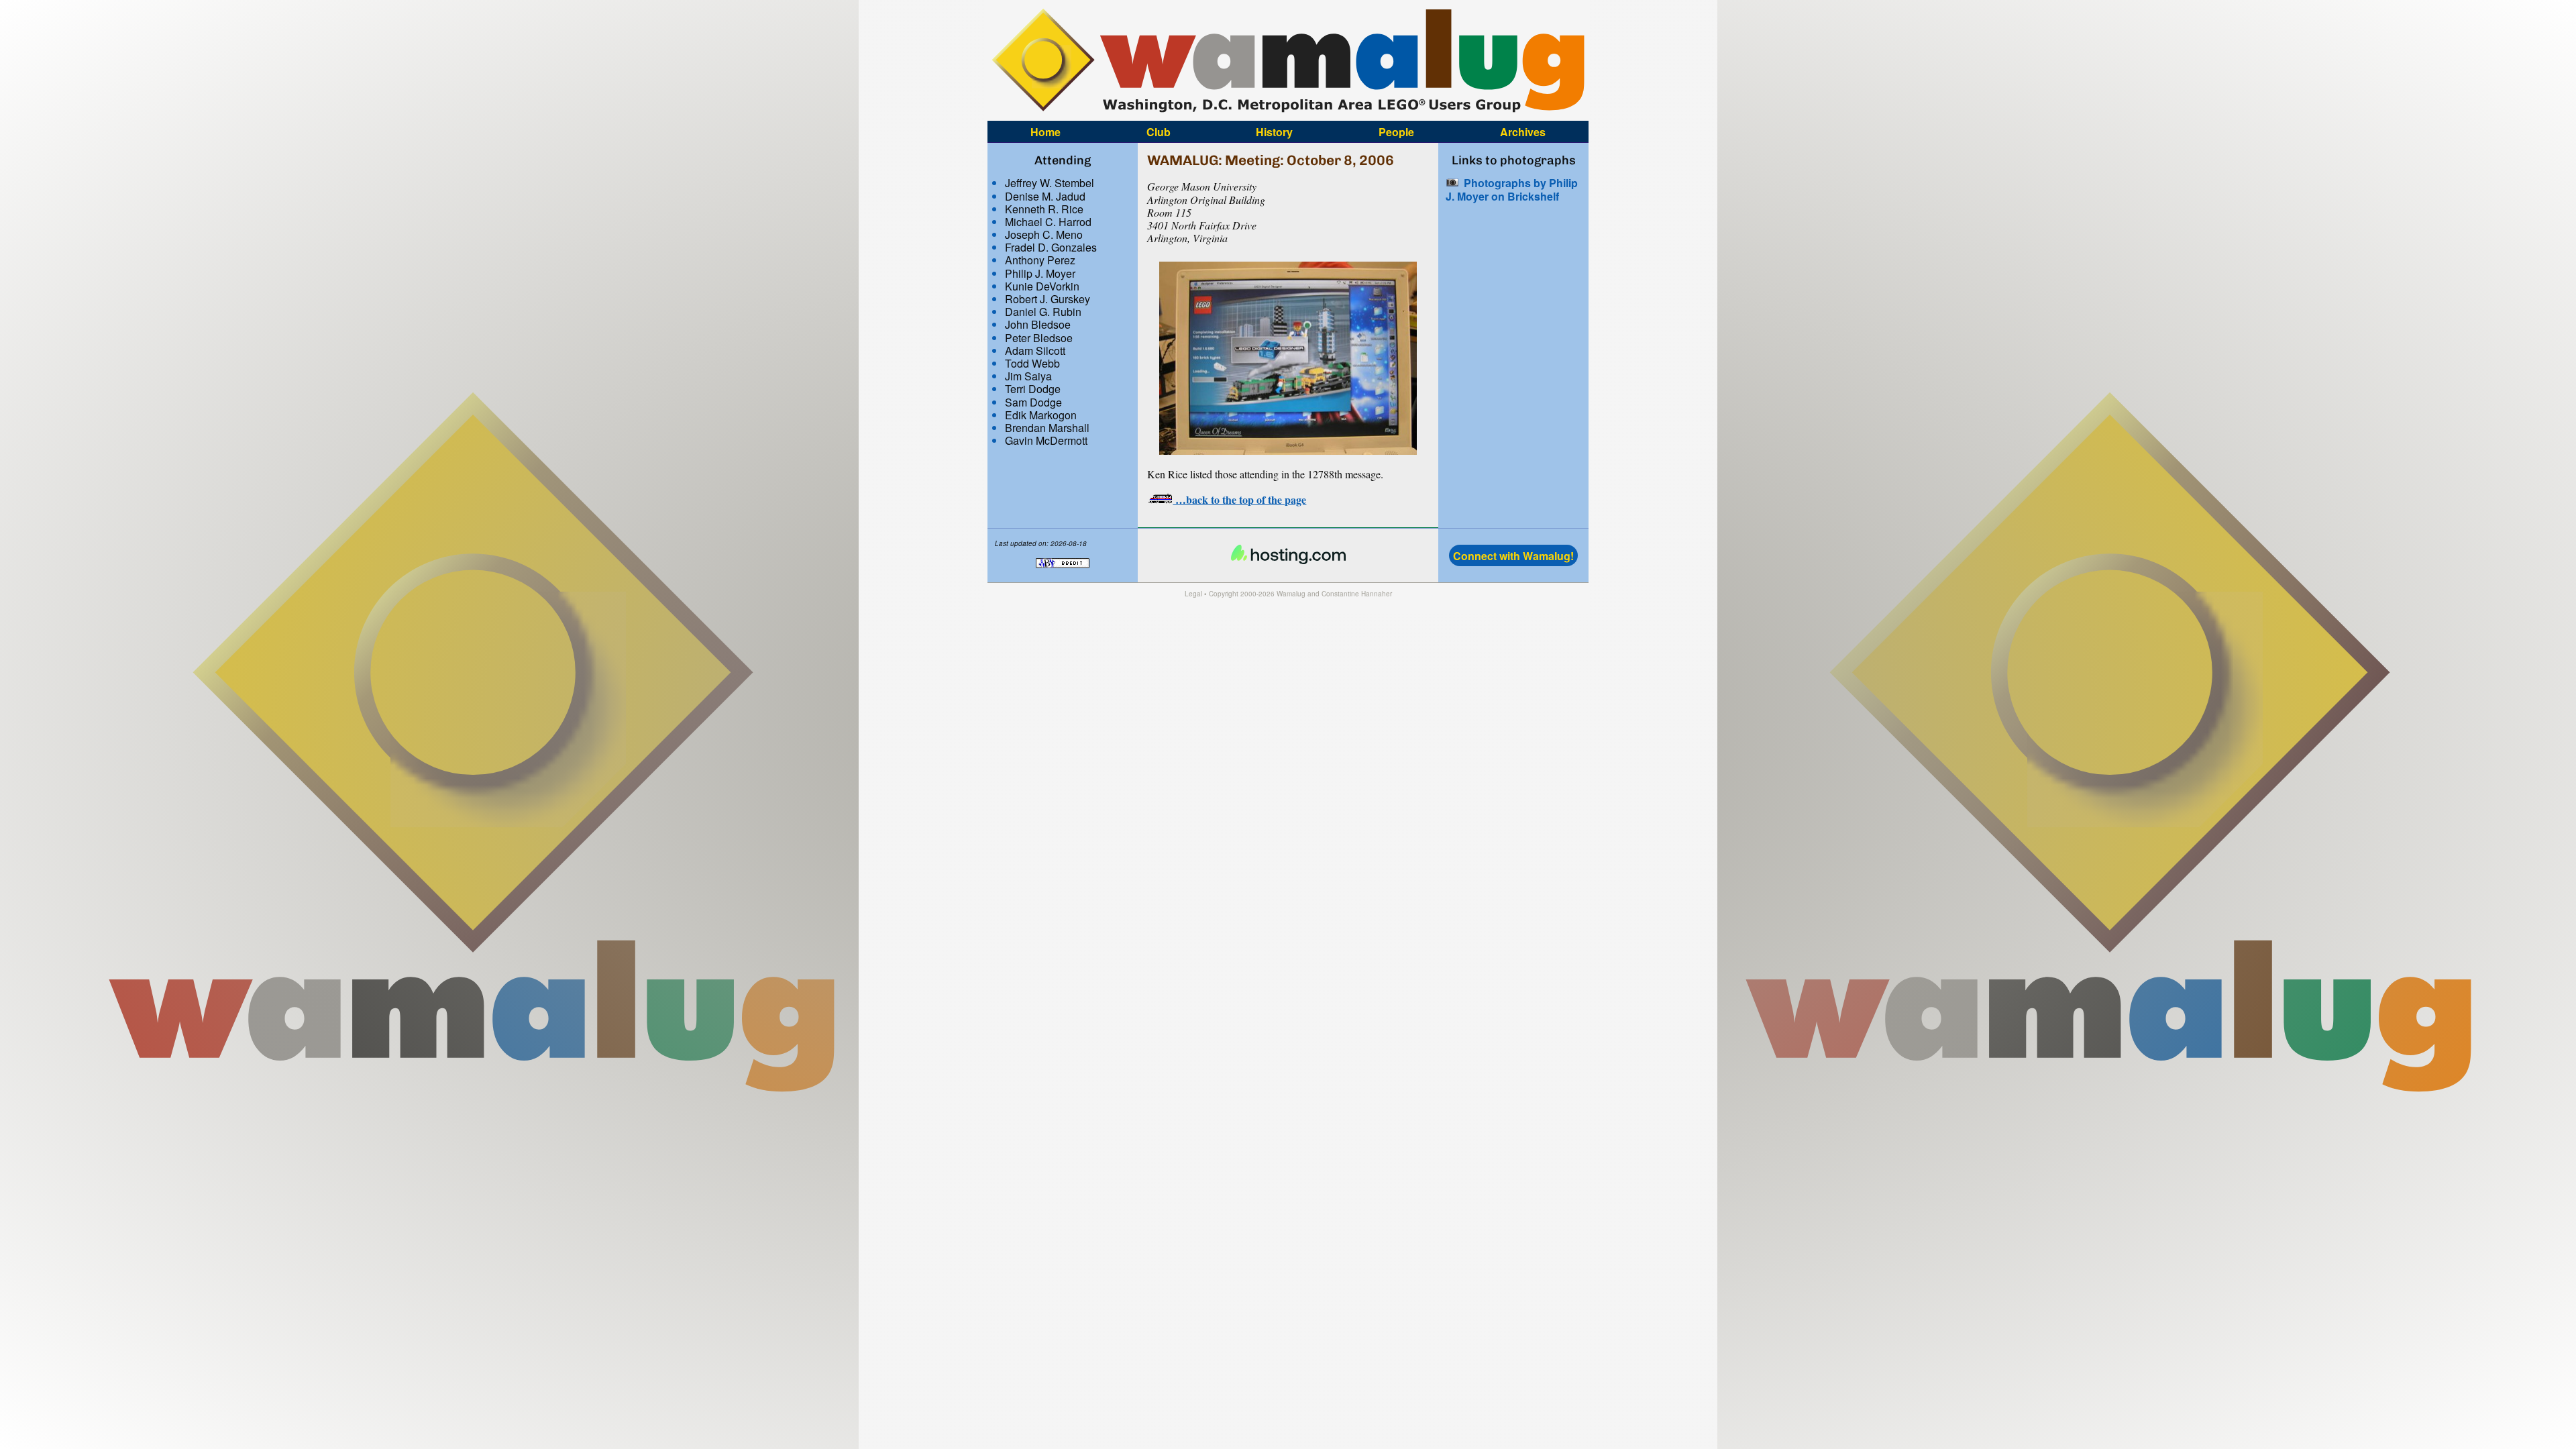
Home (1045, 131)
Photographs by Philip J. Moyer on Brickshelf (1512, 189)
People (1396, 131)
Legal (1193, 594)
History (1274, 131)
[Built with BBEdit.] (1063, 575)
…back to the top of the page (1239, 499)
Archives (1523, 131)
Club (1159, 131)
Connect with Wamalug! (1513, 556)
